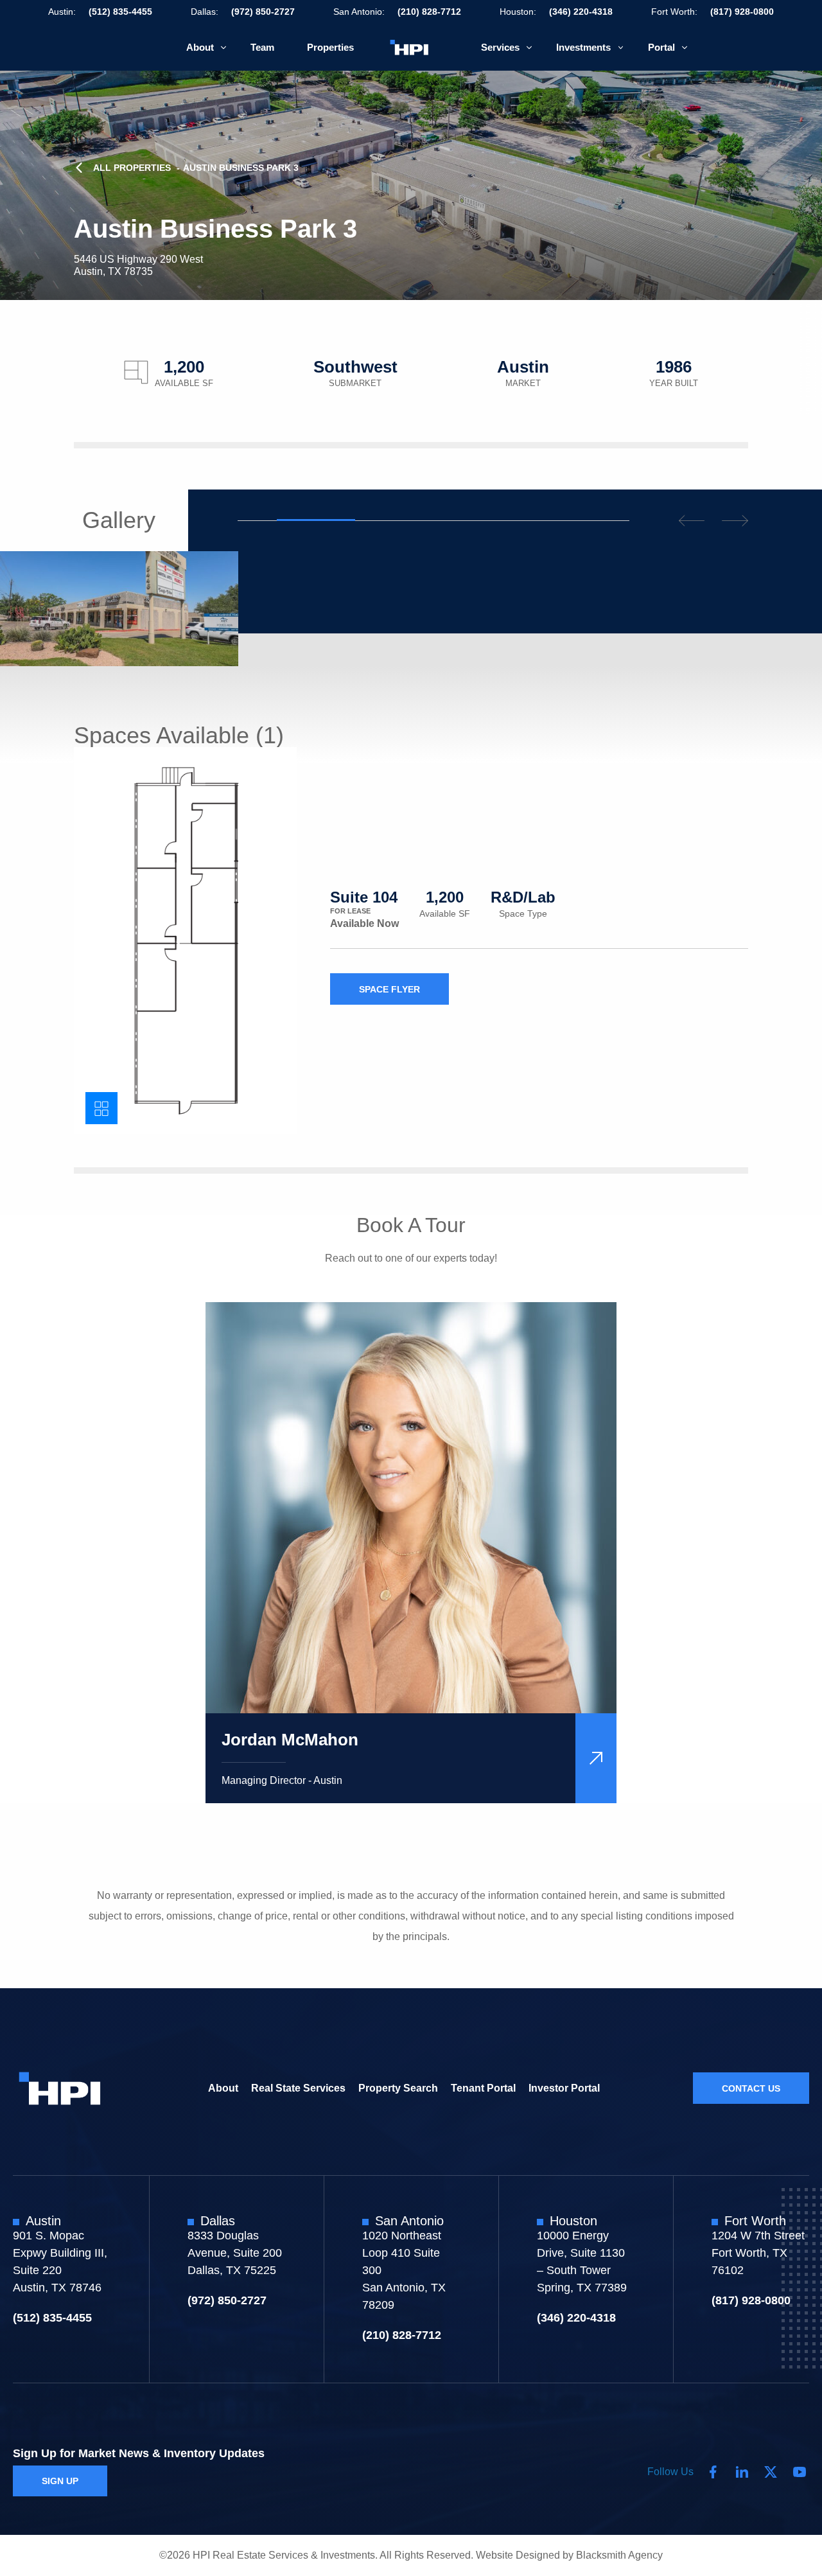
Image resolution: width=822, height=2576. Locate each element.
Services (500, 47)
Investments (583, 47)
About (200, 47)
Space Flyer (389, 989)
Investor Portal (564, 2087)
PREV (692, 521)
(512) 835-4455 (120, 12)
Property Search (398, 2087)
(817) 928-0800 (742, 12)
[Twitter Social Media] (771, 2472)
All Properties (132, 168)
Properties (330, 47)
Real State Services (298, 2087)
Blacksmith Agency (619, 2555)
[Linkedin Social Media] (742, 2472)
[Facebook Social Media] (713, 2472)
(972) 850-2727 (263, 12)
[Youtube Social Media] (800, 2472)
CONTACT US (751, 2088)
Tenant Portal (483, 2087)
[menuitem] (202, 47)
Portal (661, 47)
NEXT (735, 521)
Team (262, 47)
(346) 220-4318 (581, 12)
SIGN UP (60, 2481)
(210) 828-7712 (429, 12)
